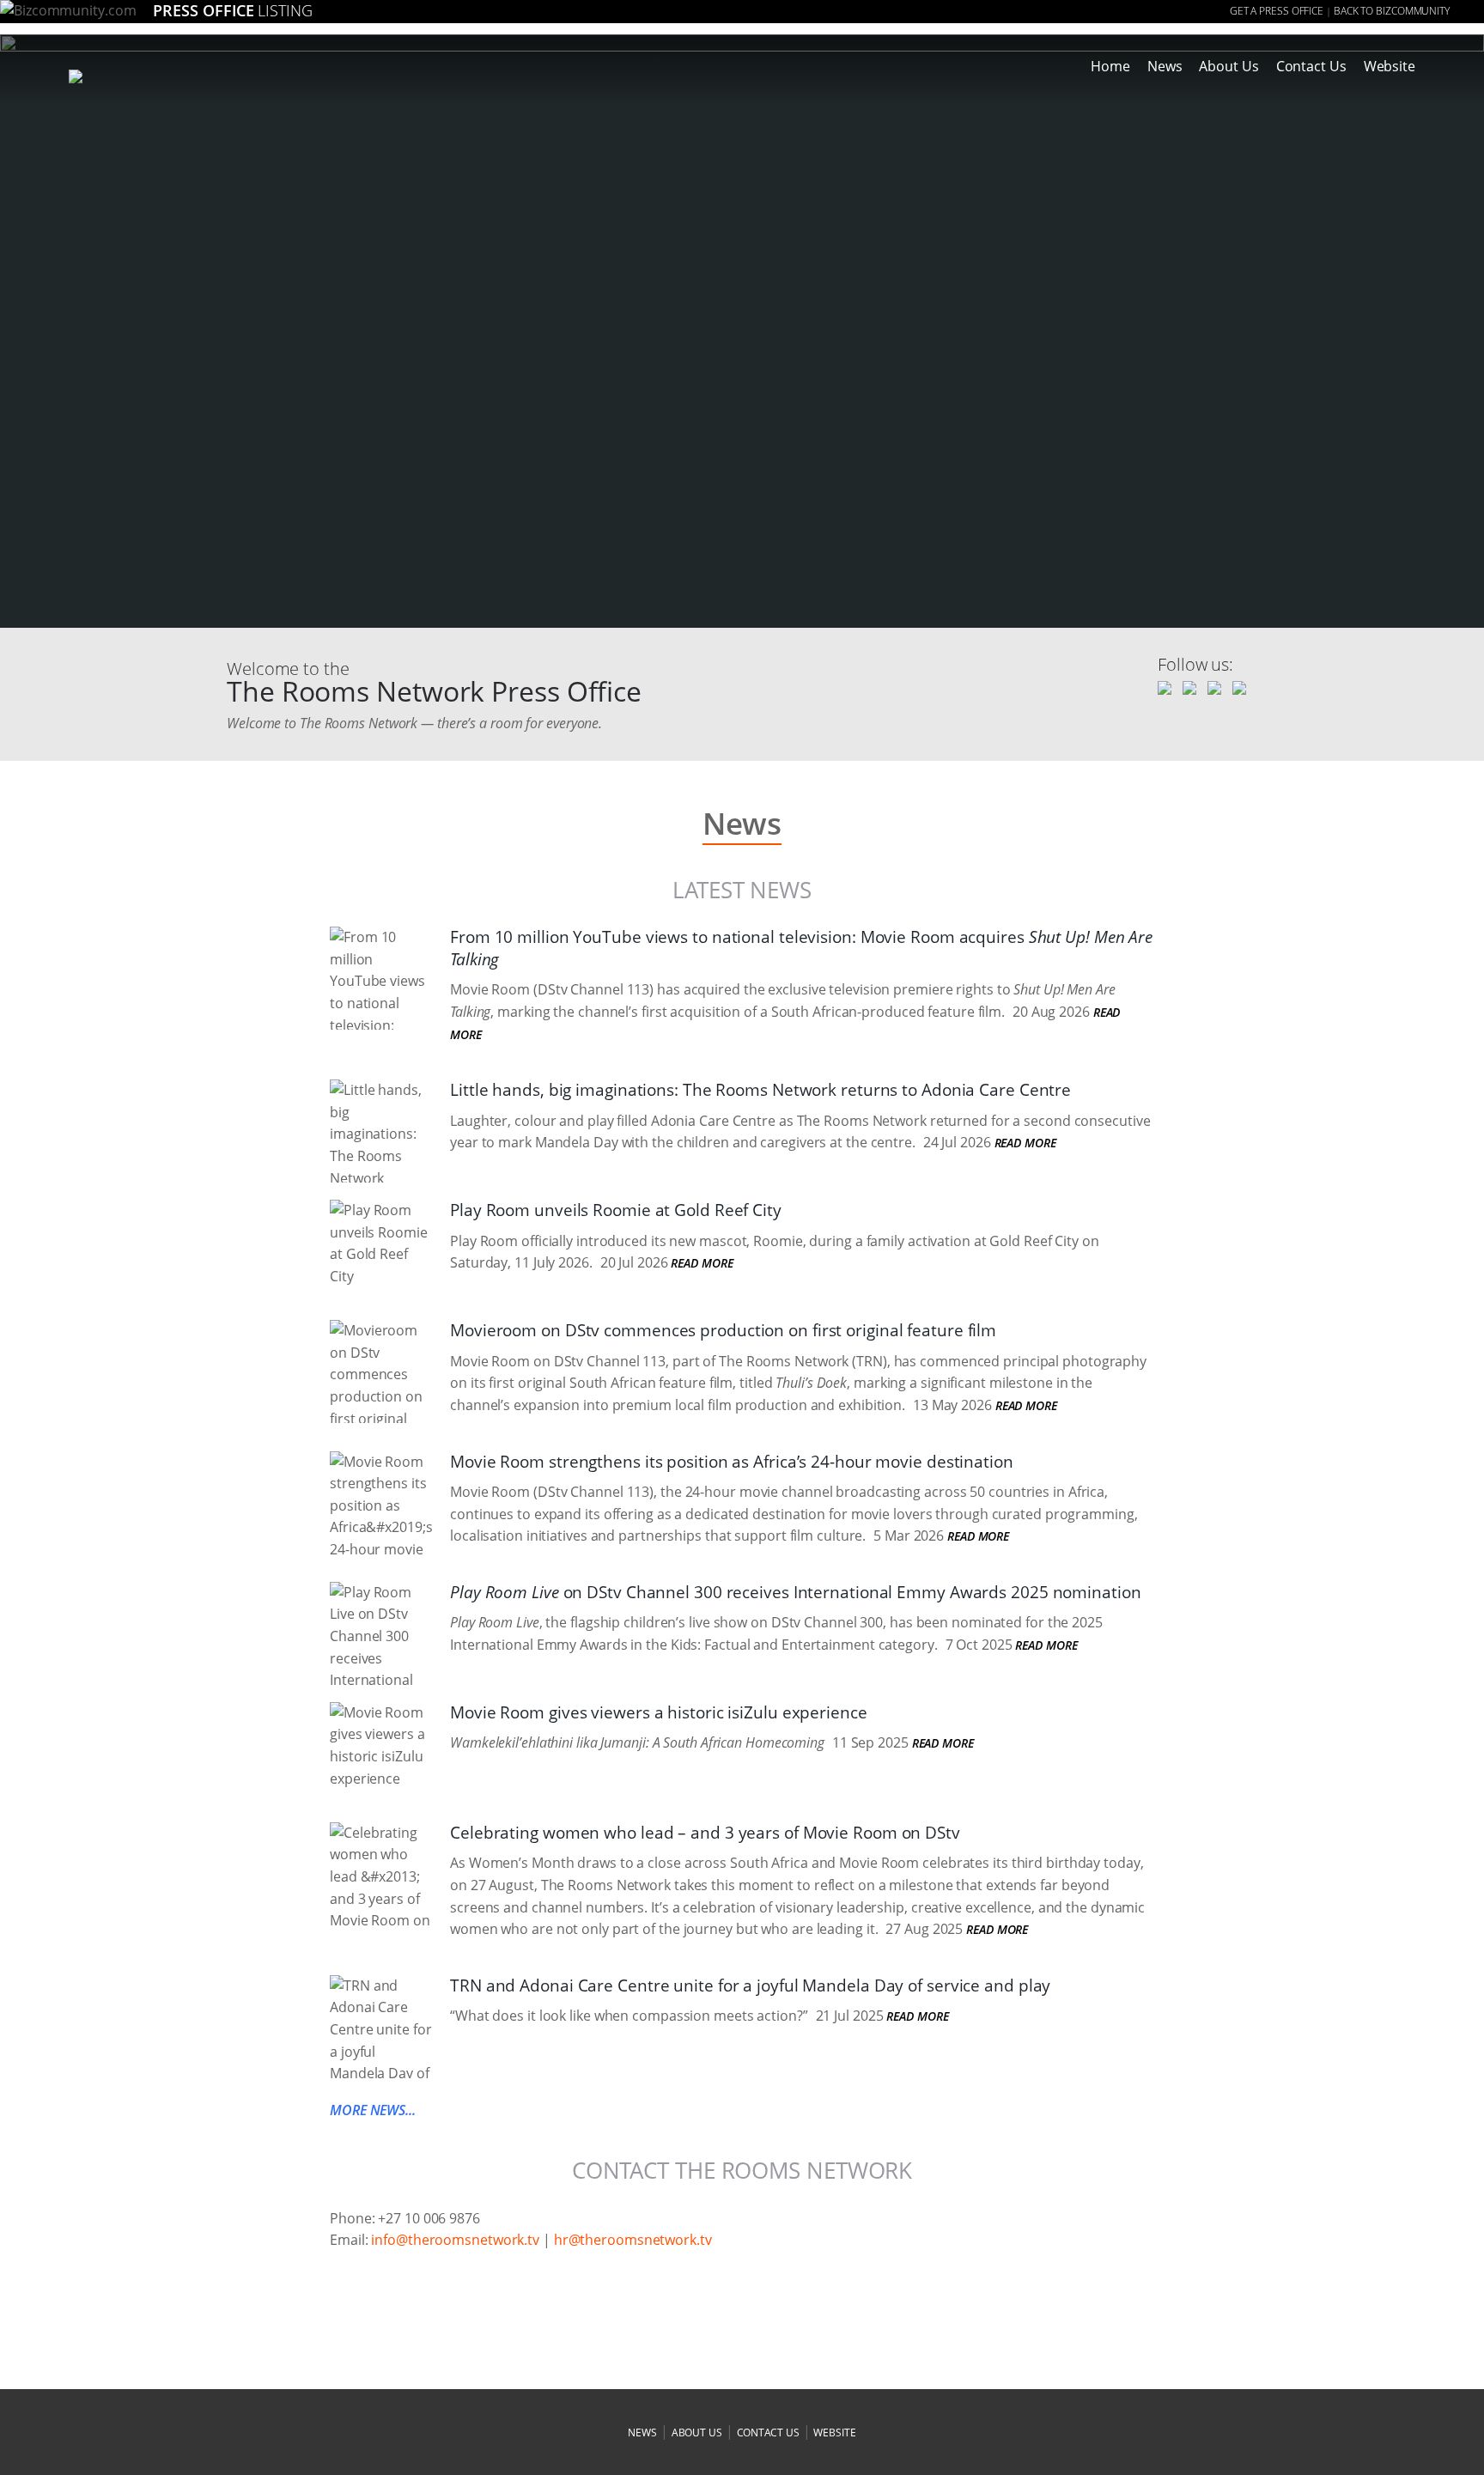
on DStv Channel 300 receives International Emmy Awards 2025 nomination (796, 1592)
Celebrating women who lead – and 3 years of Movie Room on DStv (705, 1833)
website (834, 2432)
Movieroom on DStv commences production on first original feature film (723, 1330)
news (642, 2432)
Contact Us (1311, 66)
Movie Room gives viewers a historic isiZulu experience (659, 1712)
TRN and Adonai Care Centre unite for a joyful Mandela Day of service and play (750, 1985)
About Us (1229, 66)
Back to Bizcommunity (1392, 11)
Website (1390, 66)
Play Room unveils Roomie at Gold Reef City (616, 1210)
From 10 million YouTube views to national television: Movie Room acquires (801, 948)
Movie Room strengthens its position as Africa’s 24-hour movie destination (732, 1462)
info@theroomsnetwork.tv (455, 2240)
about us (697, 2432)
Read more (1025, 1143)
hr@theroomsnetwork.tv (633, 2240)
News (1165, 66)
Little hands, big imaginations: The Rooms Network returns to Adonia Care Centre (760, 1090)
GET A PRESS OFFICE (1277, 11)
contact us (768, 2432)
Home (1110, 66)
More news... (373, 2110)
